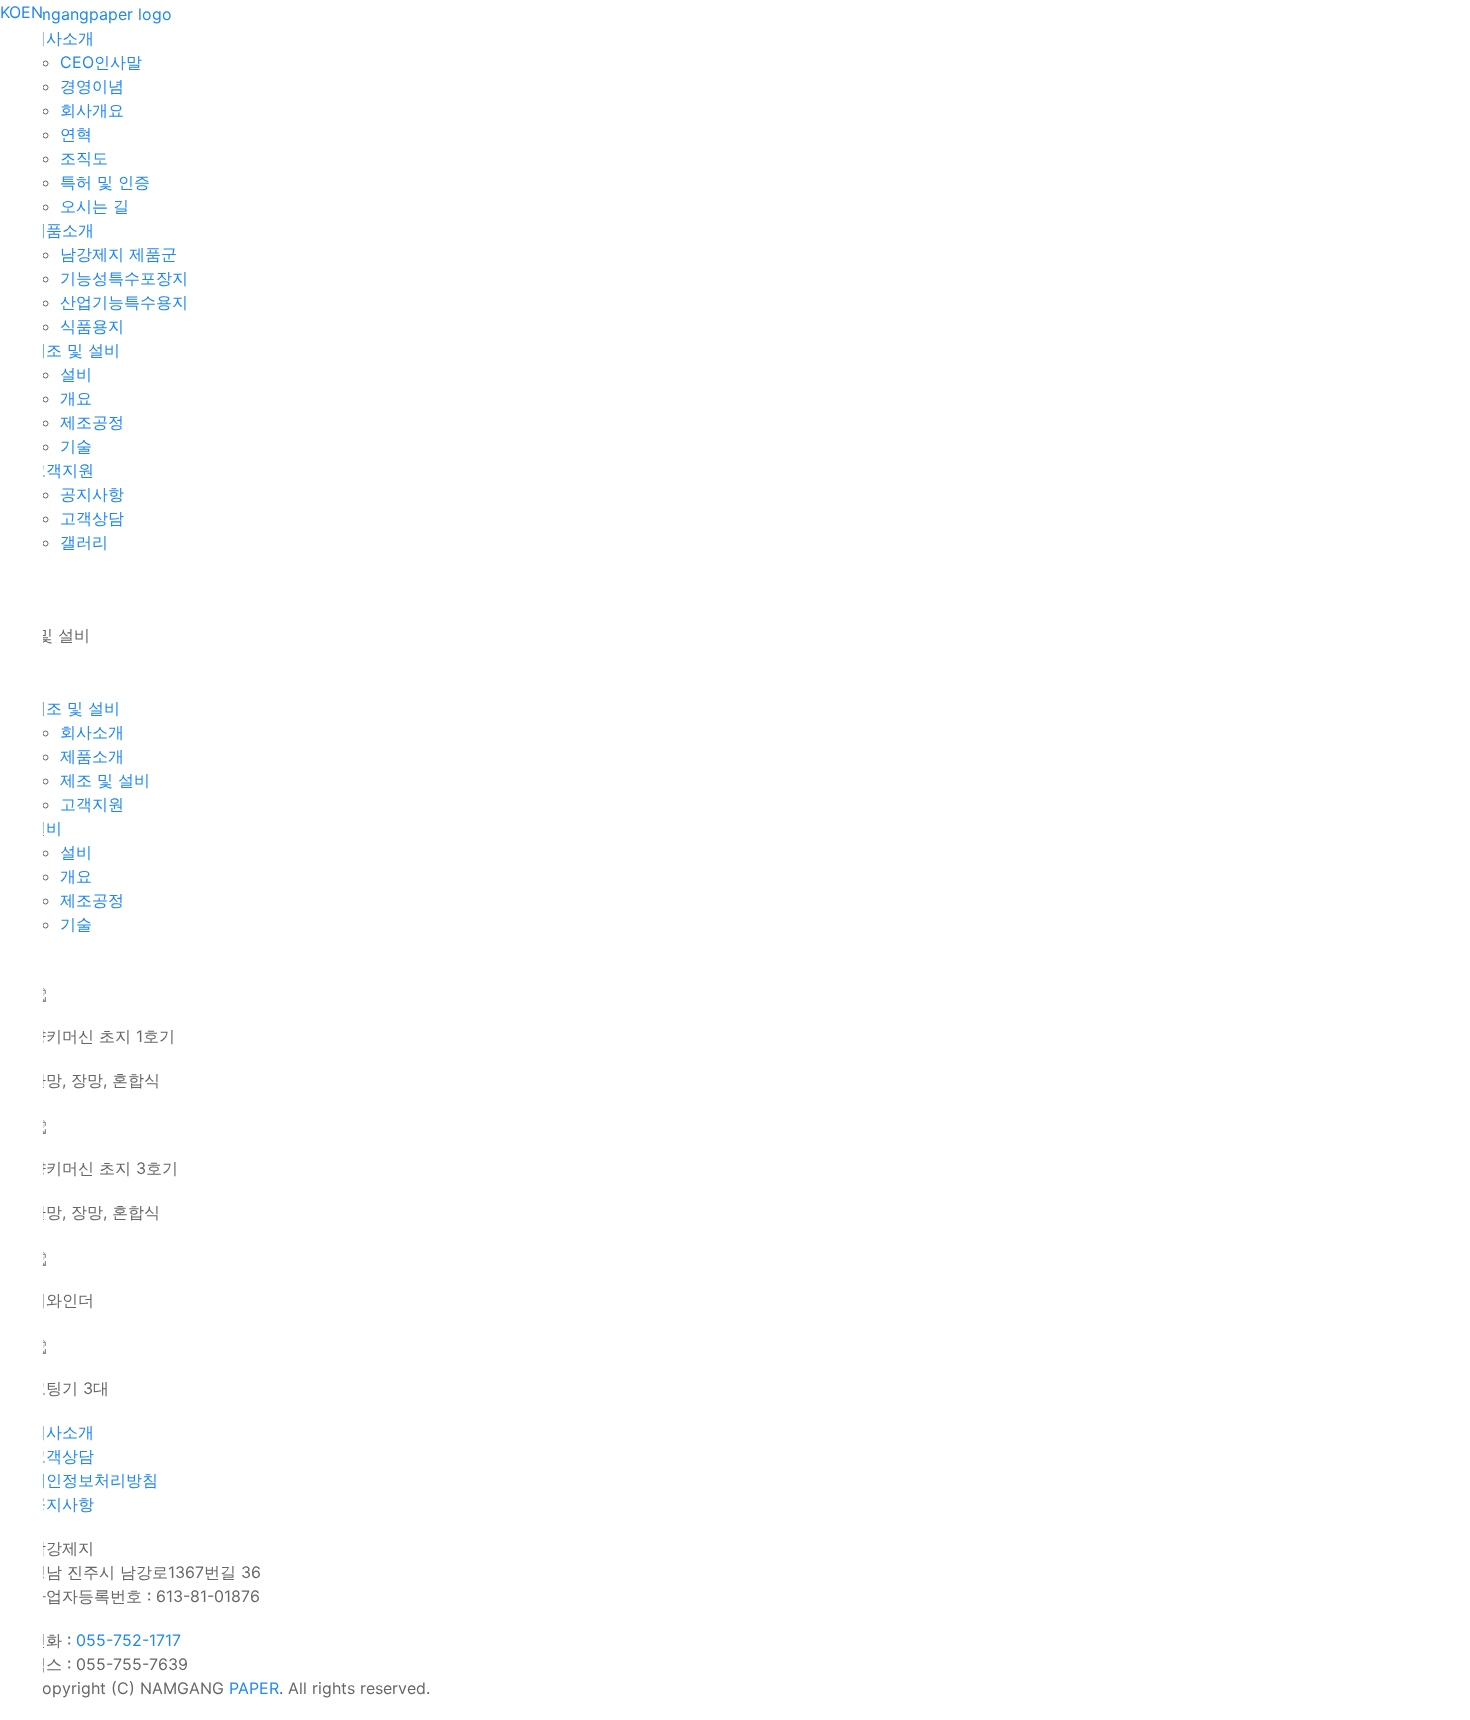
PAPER (254, 1688)
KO (10, 12)
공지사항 (62, 1504)
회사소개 (62, 1432)
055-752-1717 (128, 1640)
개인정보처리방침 (94, 1480)
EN (32, 12)
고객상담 (62, 1456)
